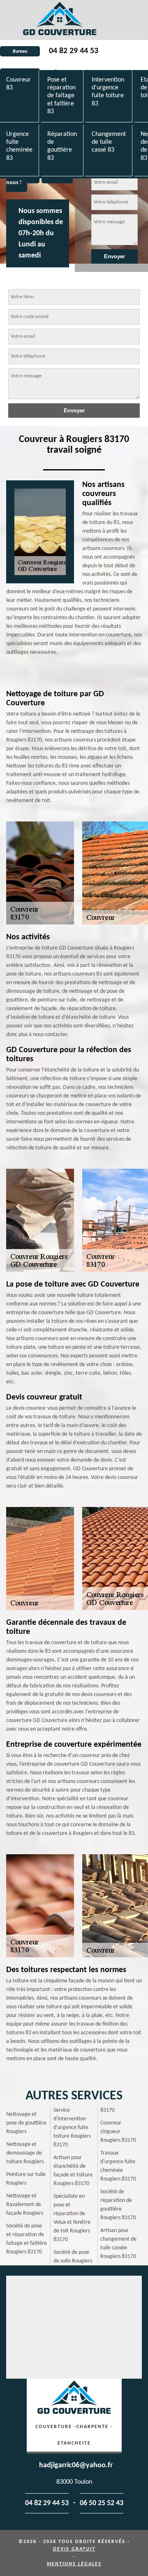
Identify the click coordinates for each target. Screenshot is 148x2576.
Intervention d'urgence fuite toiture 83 (108, 92)
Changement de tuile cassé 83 (109, 142)
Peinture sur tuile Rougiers (26, 2179)
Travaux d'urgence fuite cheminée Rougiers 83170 (118, 2166)
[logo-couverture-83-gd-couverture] (60, 20)
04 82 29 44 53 (74, 51)
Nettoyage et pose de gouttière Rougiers (26, 2123)
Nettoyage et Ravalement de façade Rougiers (25, 2205)
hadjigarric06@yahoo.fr (76, 2465)
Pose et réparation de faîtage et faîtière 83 (61, 96)
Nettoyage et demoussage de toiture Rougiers (25, 2153)
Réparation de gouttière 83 (62, 146)
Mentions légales (74, 2564)
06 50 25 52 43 (102, 2503)
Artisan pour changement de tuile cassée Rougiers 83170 (118, 2244)
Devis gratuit (74, 2549)
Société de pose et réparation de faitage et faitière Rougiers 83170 (27, 2239)
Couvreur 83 (18, 84)
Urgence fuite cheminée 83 (19, 146)
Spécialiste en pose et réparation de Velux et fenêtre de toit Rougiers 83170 (72, 2218)
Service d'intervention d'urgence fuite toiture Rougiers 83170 (72, 2128)
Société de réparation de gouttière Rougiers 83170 (118, 2205)
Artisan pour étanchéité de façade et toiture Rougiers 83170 (73, 2171)
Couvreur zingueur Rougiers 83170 (118, 2132)
